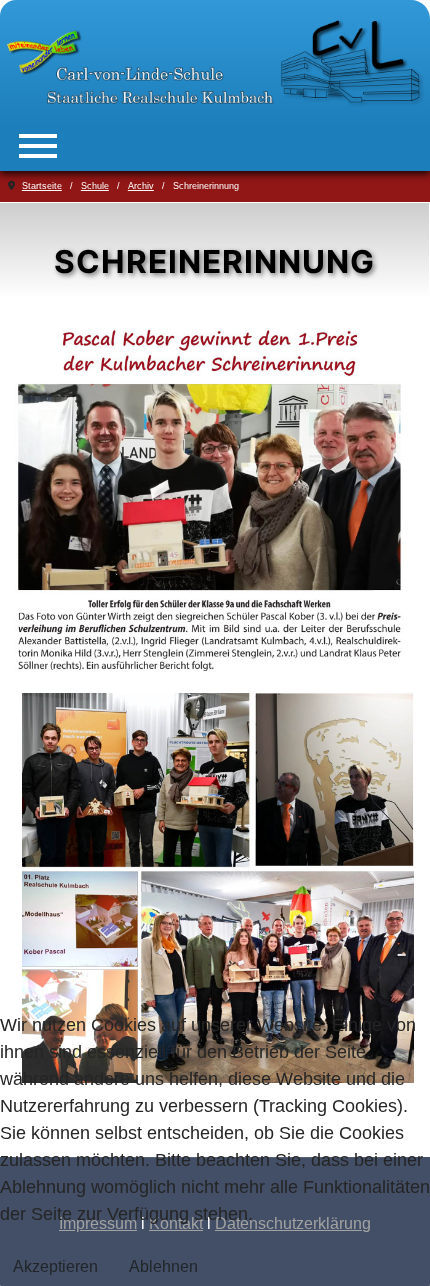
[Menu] (38, 146)
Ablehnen (163, 1266)
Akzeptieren (55, 1266)
